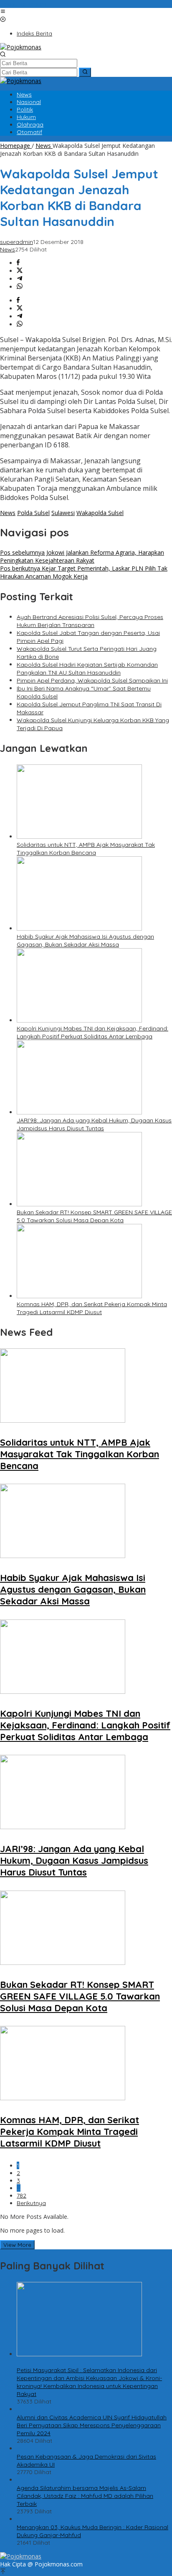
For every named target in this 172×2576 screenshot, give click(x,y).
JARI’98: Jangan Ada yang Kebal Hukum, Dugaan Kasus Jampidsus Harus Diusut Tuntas (94, 1124)
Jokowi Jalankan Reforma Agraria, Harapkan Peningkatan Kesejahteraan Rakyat (82, 556)
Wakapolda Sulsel (100, 513)
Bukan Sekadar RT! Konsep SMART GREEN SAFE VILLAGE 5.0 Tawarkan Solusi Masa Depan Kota (94, 1216)
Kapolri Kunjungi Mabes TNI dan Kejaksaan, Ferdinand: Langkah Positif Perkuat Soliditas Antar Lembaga (92, 1032)
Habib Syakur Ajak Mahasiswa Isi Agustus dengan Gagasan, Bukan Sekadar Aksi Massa (85, 940)
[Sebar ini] (18, 263)
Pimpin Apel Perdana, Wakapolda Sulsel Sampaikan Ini (92, 680)
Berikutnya (31, 2203)
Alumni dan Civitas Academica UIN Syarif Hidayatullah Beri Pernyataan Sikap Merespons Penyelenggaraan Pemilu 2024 (92, 2425)
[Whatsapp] (20, 287)
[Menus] (3, 12)
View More (17, 2245)
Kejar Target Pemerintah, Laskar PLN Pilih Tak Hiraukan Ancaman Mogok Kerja (84, 572)
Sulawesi (63, 513)
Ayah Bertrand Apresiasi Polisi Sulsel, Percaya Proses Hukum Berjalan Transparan (90, 621)
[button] (85, 72)
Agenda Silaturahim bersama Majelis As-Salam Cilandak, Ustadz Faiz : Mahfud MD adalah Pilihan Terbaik (85, 2496)
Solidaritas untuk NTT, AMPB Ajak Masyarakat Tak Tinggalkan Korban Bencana (86, 849)
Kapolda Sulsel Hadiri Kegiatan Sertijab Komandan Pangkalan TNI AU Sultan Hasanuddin (87, 669)
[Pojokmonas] (21, 47)
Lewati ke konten (23, 4)
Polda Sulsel (33, 513)
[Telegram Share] (20, 279)
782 (21, 2195)
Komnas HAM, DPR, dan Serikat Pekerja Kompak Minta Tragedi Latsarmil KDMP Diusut (92, 1308)
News (8, 249)
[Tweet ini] (20, 271)
